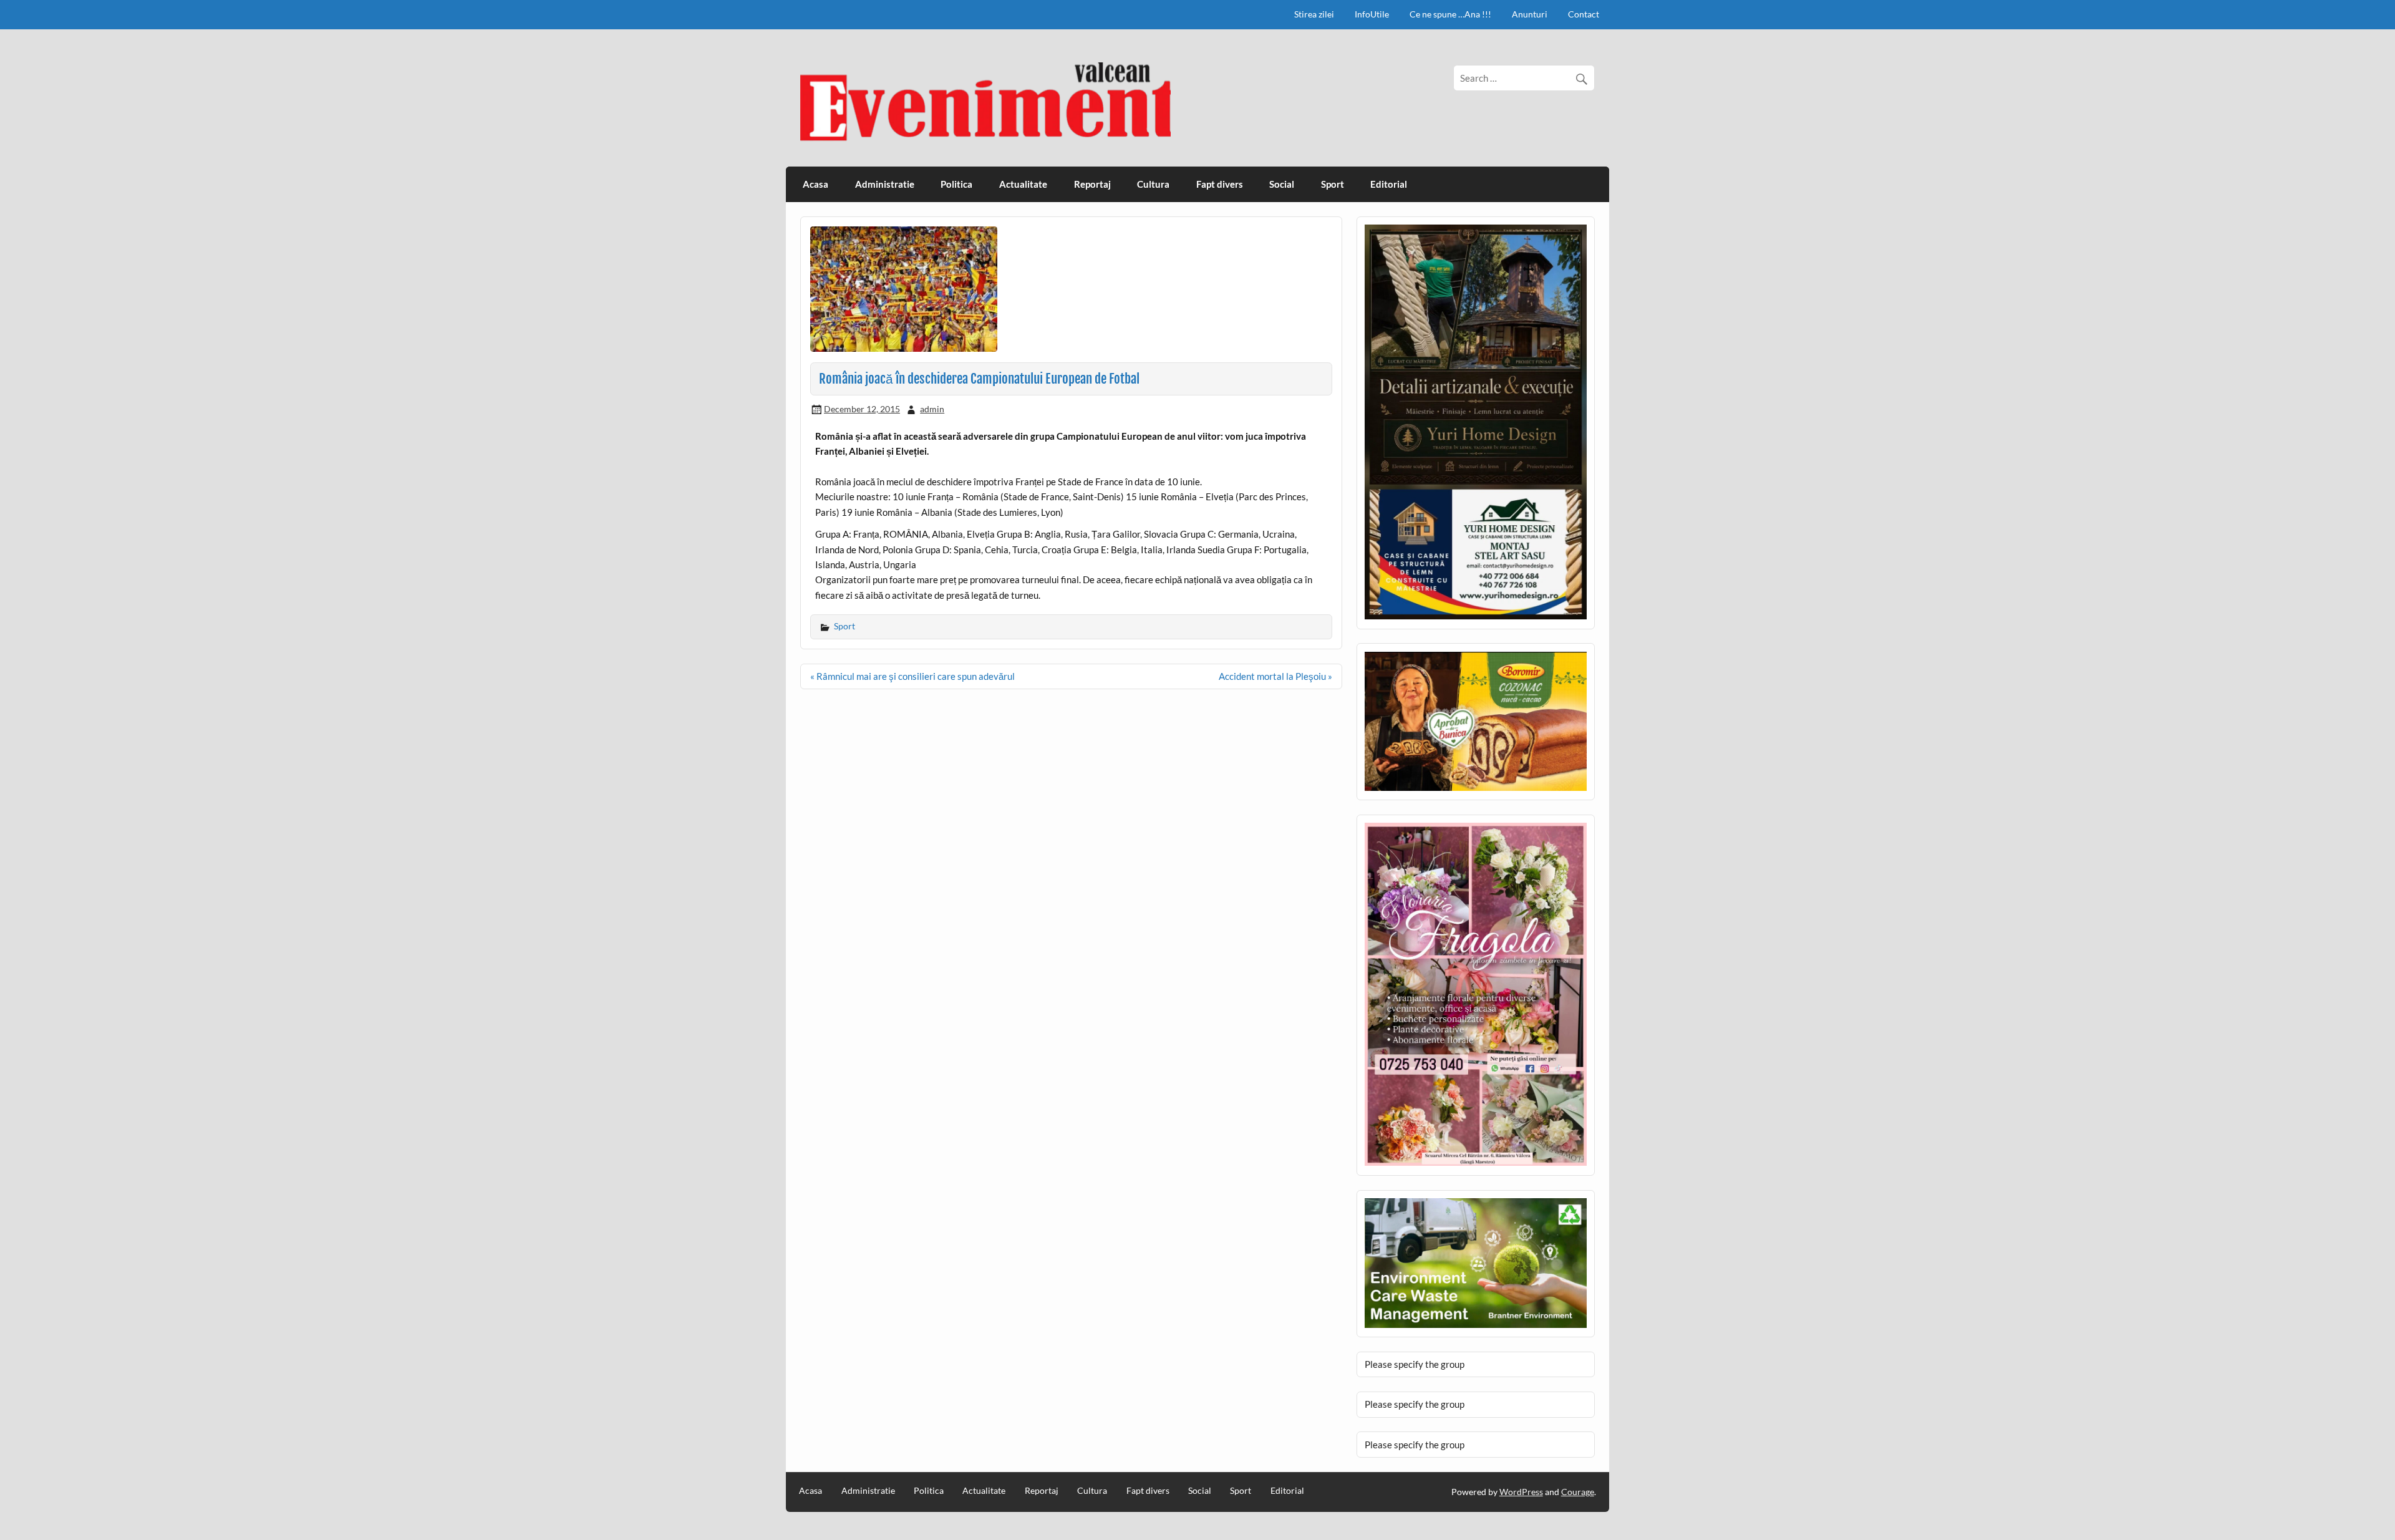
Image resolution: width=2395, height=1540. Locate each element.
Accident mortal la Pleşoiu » (1275, 676)
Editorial (1389, 184)
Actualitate (1023, 184)
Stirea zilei (1314, 14)
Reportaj (1092, 184)
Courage (1578, 1492)
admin (932, 409)
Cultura (1153, 184)
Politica (956, 184)
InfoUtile (1372, 14)
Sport (1333, 184)
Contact (1584, 14)
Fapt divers (1220, 184)
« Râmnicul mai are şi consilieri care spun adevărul (912, 676)
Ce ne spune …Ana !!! (1450, 14)
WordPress (1521, 1492)
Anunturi (1530, 14)
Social (1282, 184)
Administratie (885, 184)
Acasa (815, 184)
